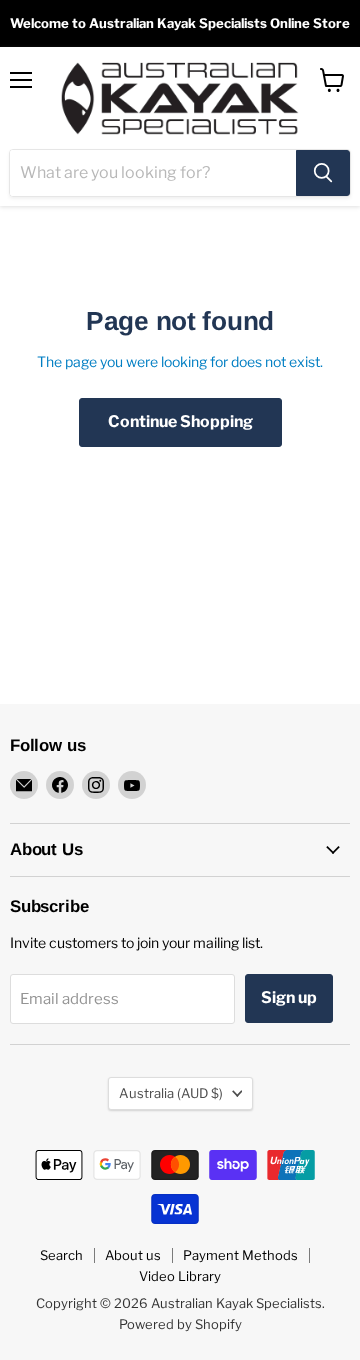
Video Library (180, 1276)
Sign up (289, 997)
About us (133, 1255)
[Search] (323, 173)
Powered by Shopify (180, 1324)
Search (61, 1255)
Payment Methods (240, 1255)
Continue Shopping (180, 421)
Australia (171, 1093)
